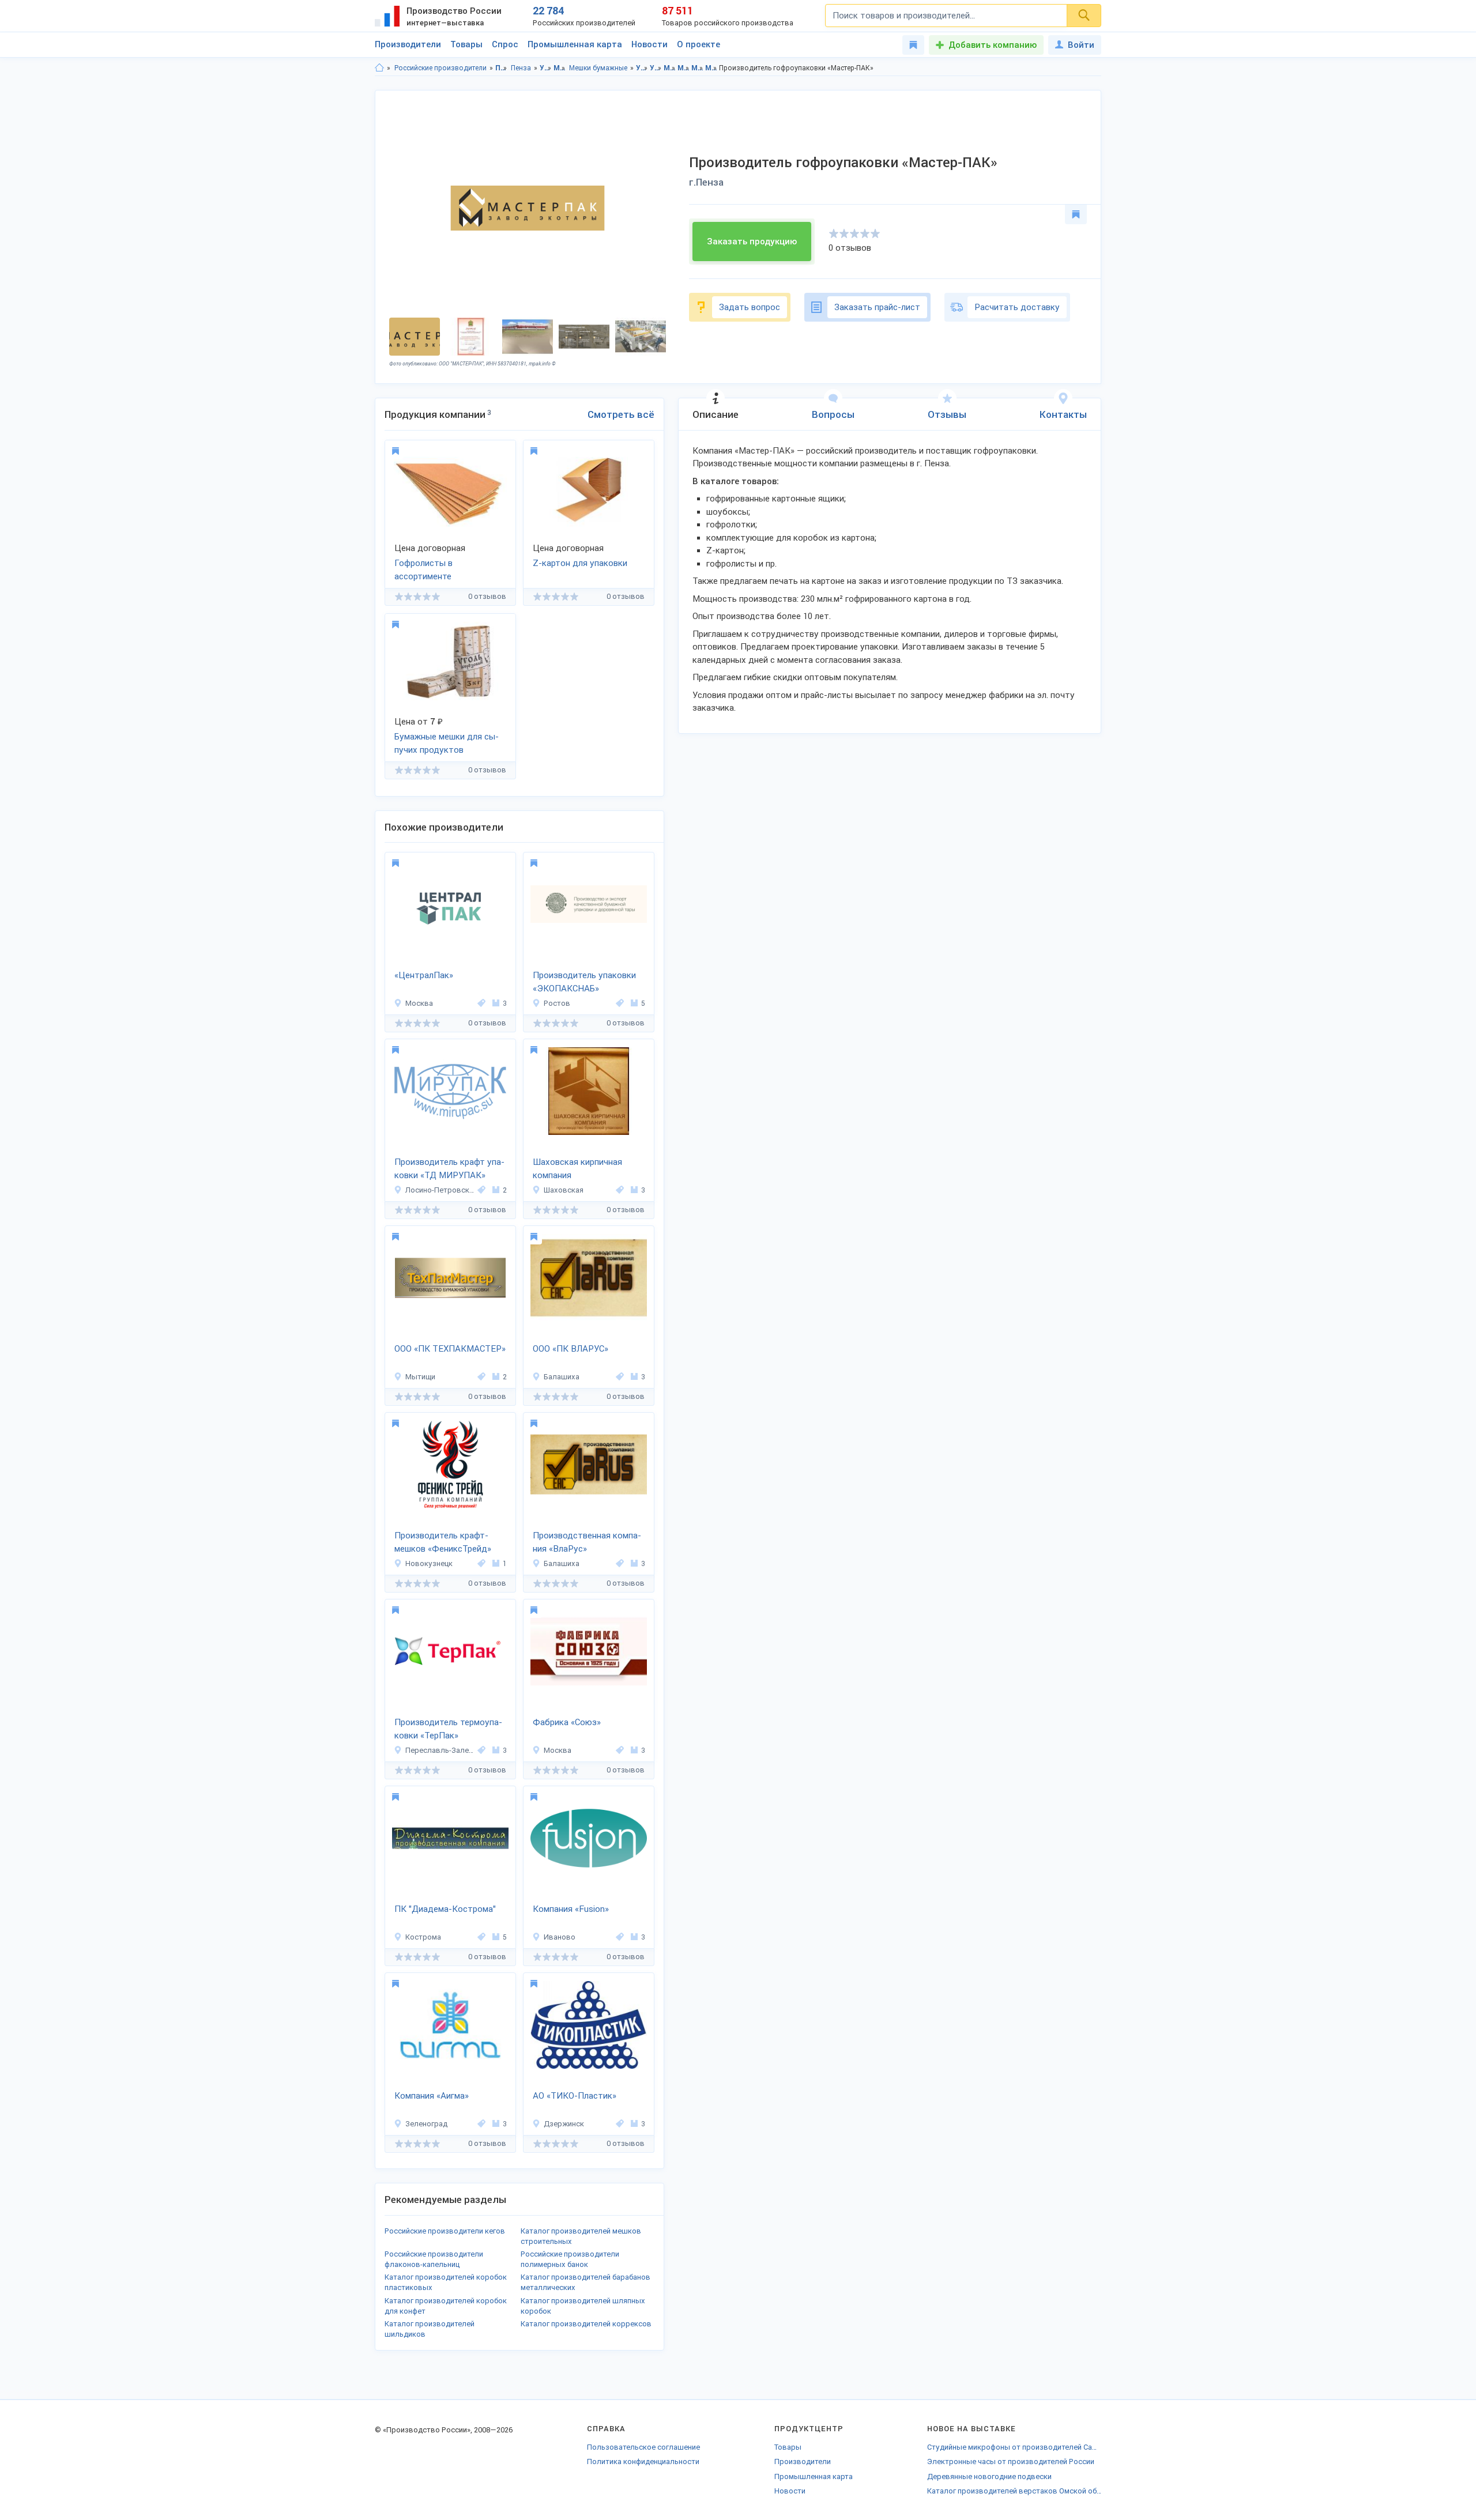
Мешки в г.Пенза (684, 68)
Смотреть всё (621, 414)
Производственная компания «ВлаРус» (587, 1542)
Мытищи (420, 1377)
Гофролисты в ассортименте (423, 570)
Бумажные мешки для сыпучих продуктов (447, 743)
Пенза (521, 68)
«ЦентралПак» (424, 975)
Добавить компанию (993, 45)
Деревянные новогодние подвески (989, 2476)
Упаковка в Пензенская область (642, 68)
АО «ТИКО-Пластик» (575, 2096)
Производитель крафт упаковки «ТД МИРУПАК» (449, 1169)
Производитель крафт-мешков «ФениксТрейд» (443, 1542)
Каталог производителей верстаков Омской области (1014, 2491)
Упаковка (546, 68)
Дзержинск (564, 2124)
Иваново (560, 1937)
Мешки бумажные (598, 68)
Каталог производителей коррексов (586, 2324)
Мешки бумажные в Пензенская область (697, 68)
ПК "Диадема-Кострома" (445, 1909)
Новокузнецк (429, 1563)
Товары (466, 44)
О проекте (699, 44)
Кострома (423, 1937)
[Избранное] (913, 45)
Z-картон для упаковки (580, 563)
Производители (408, 44)
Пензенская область (501, 68)
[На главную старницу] (379, 68)
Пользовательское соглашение (643, 2447)
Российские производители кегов (445, 2231)
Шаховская (564, 1190)
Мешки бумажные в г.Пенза (711, 68)
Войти (1081, 45)
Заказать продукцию (752, 242)
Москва (419, 1003)
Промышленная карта (575, 44)
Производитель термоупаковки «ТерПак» (448, 1729)
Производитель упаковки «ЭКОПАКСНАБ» (584, 982)
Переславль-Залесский (440, 1750)
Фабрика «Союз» (567, 1722)
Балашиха (562, 1377)
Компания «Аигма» (432, 2096)
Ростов (557, 1003)
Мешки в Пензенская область (670, 68)
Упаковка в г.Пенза (656, 68)
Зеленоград (426, 2124)
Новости (649, 44)
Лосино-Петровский (440, 1190)
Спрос (505, 44)
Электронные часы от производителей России (1011, 2461)
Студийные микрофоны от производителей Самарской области (1014, 2447)
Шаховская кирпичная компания (577, 1169)
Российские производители (440, 68)
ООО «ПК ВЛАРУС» (571, 1349)
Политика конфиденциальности (643, 2461)
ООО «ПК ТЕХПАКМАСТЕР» (450, 1349)
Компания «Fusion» (571, 1909)
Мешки (560, 68)
